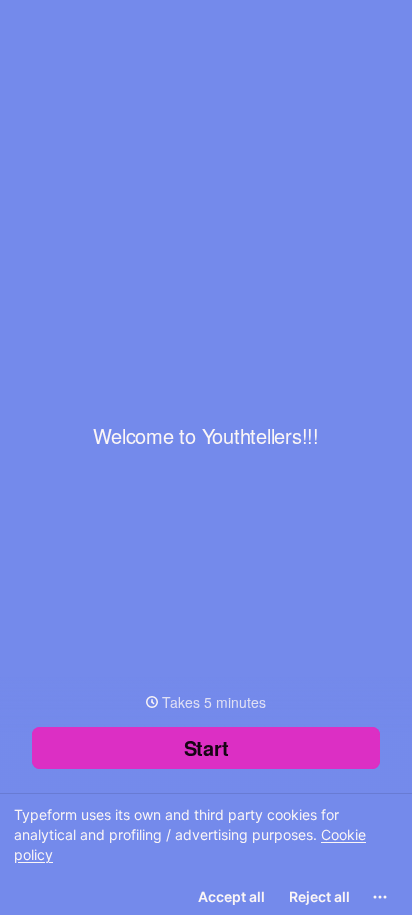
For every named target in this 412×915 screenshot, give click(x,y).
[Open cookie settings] (380, 897)
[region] (206, 854)
